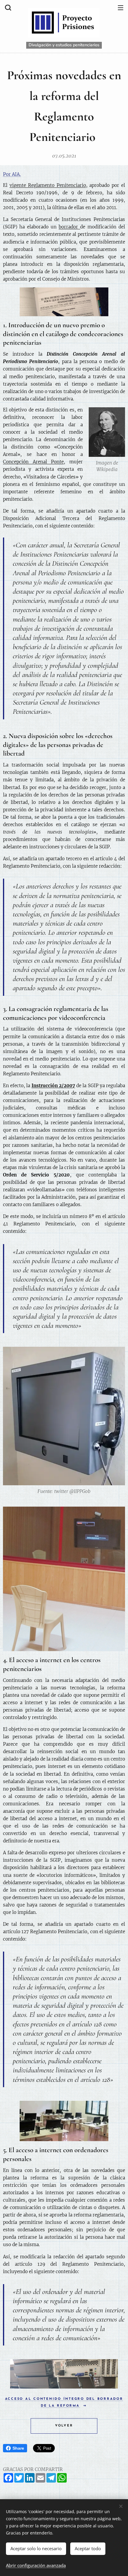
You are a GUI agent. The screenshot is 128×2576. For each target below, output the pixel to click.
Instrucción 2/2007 (53, 1086)
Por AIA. (12, 174)
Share (18, 2448)
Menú (121, 7)
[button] (7, 7)
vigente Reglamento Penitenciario (48, 185)
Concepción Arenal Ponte (33, 462)
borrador (69, 227)
